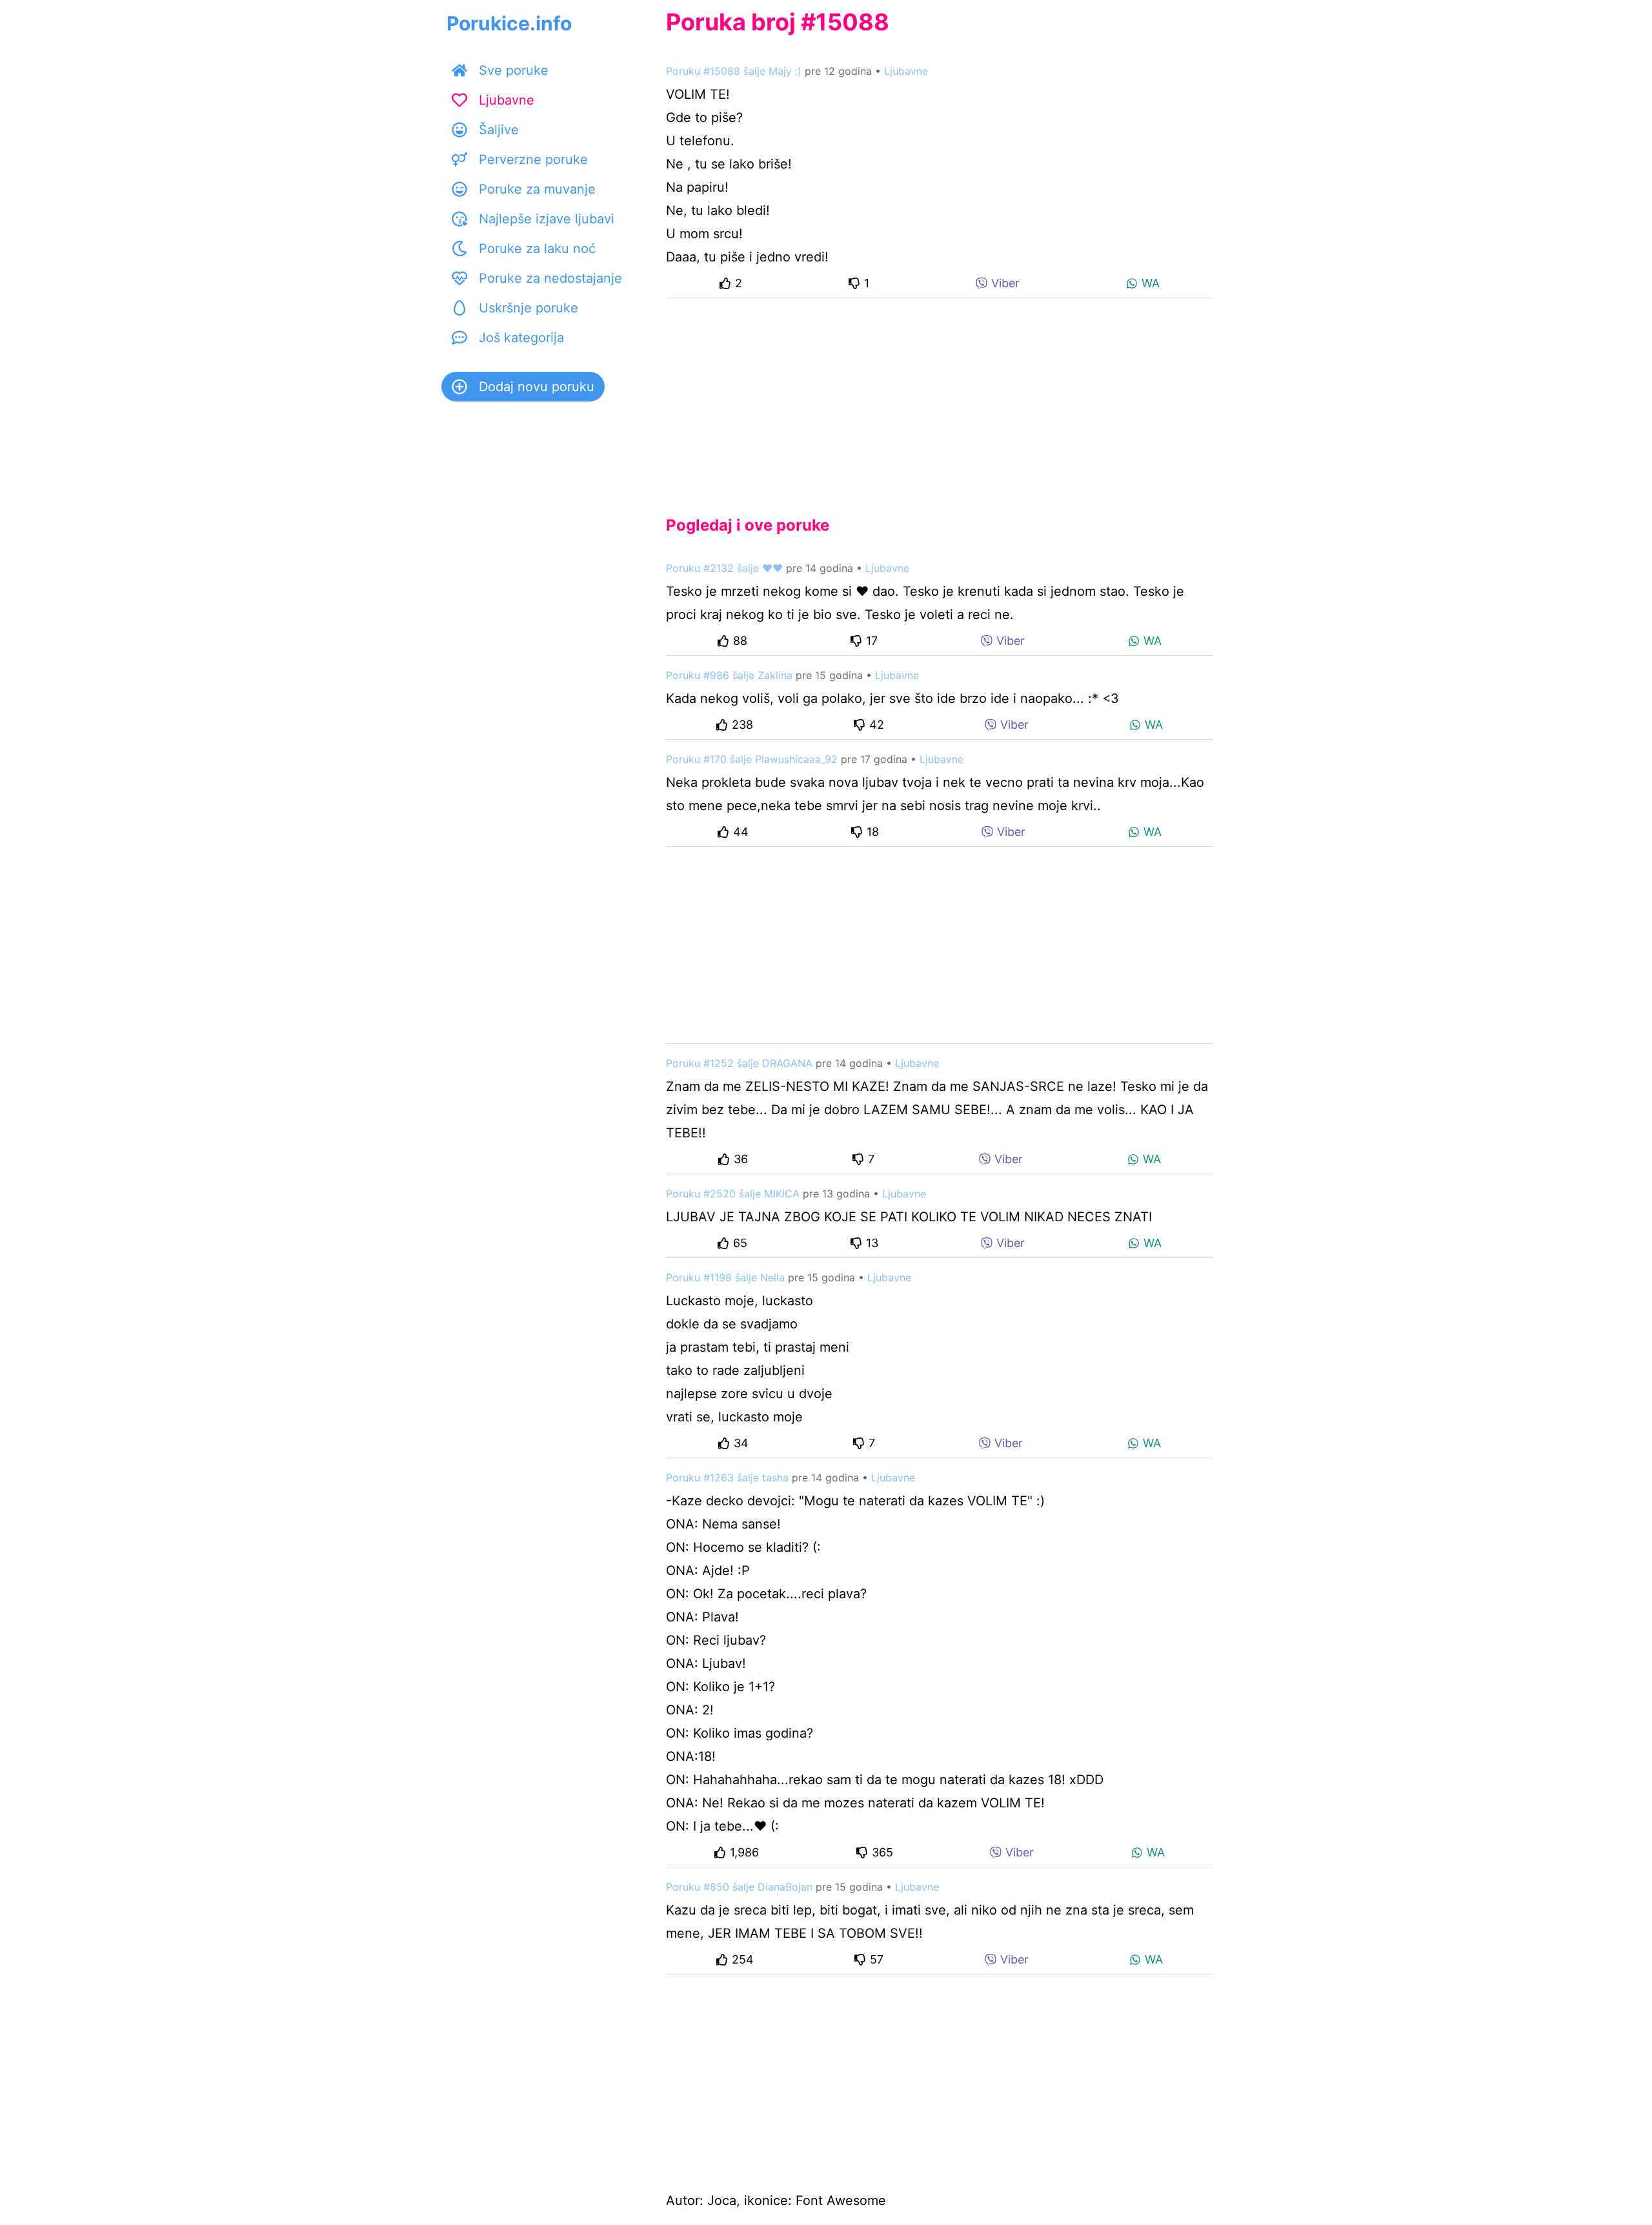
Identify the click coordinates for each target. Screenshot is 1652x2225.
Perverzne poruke (533, 159)
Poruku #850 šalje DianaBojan (739, 1887)
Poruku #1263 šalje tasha (727, 1478)
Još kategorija (521, 338)
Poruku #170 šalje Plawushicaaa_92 (752, 759)
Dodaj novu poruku (537, 387)
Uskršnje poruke (529, 308)
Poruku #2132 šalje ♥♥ (724, 568)
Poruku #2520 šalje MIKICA (733, 1194)
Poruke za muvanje (537, 189)
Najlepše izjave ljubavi (547, 219)
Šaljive (499, 130)
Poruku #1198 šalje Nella (725, 1277)
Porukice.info (509, 23)
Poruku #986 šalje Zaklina (729, 675)
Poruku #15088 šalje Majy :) (734, 71)
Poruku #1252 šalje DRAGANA (739, 1063)
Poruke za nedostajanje (550, 278)
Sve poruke (514, 70)
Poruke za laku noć (537, 249)
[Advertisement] (940, 396)
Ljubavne (507, 100)
